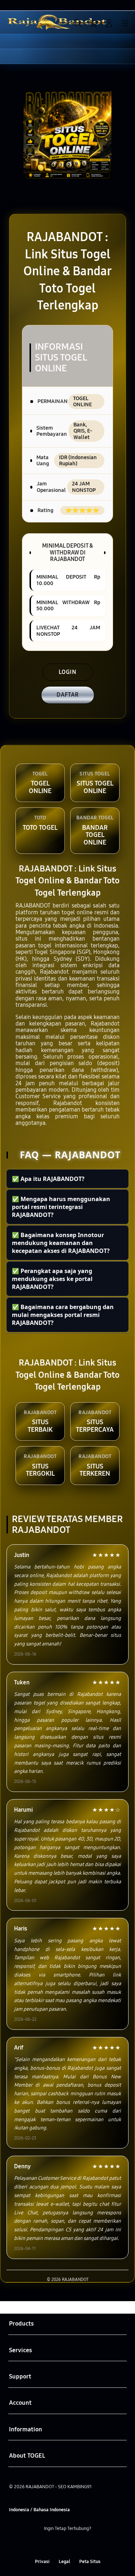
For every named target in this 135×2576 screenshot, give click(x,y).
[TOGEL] (22, 22)
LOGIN (67, 672)
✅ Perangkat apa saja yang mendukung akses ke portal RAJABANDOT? (52, 1279)
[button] (93, 23)
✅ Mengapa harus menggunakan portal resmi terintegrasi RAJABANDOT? (61, 1207)
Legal (64, 2561)
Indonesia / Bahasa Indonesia (39, 2510)
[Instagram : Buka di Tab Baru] (75, 2545)
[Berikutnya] (127, 135)
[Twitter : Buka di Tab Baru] (60, 2545)
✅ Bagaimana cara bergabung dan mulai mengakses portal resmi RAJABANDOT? (63, 1315)
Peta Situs (90, 2561)
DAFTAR (68, 695)
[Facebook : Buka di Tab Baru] (45, 2545)
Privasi (42, 2561)
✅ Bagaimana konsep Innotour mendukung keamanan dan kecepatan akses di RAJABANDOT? (61, 1243)
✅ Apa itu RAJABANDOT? (48, 1179)
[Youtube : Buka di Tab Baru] (90, 2545)
